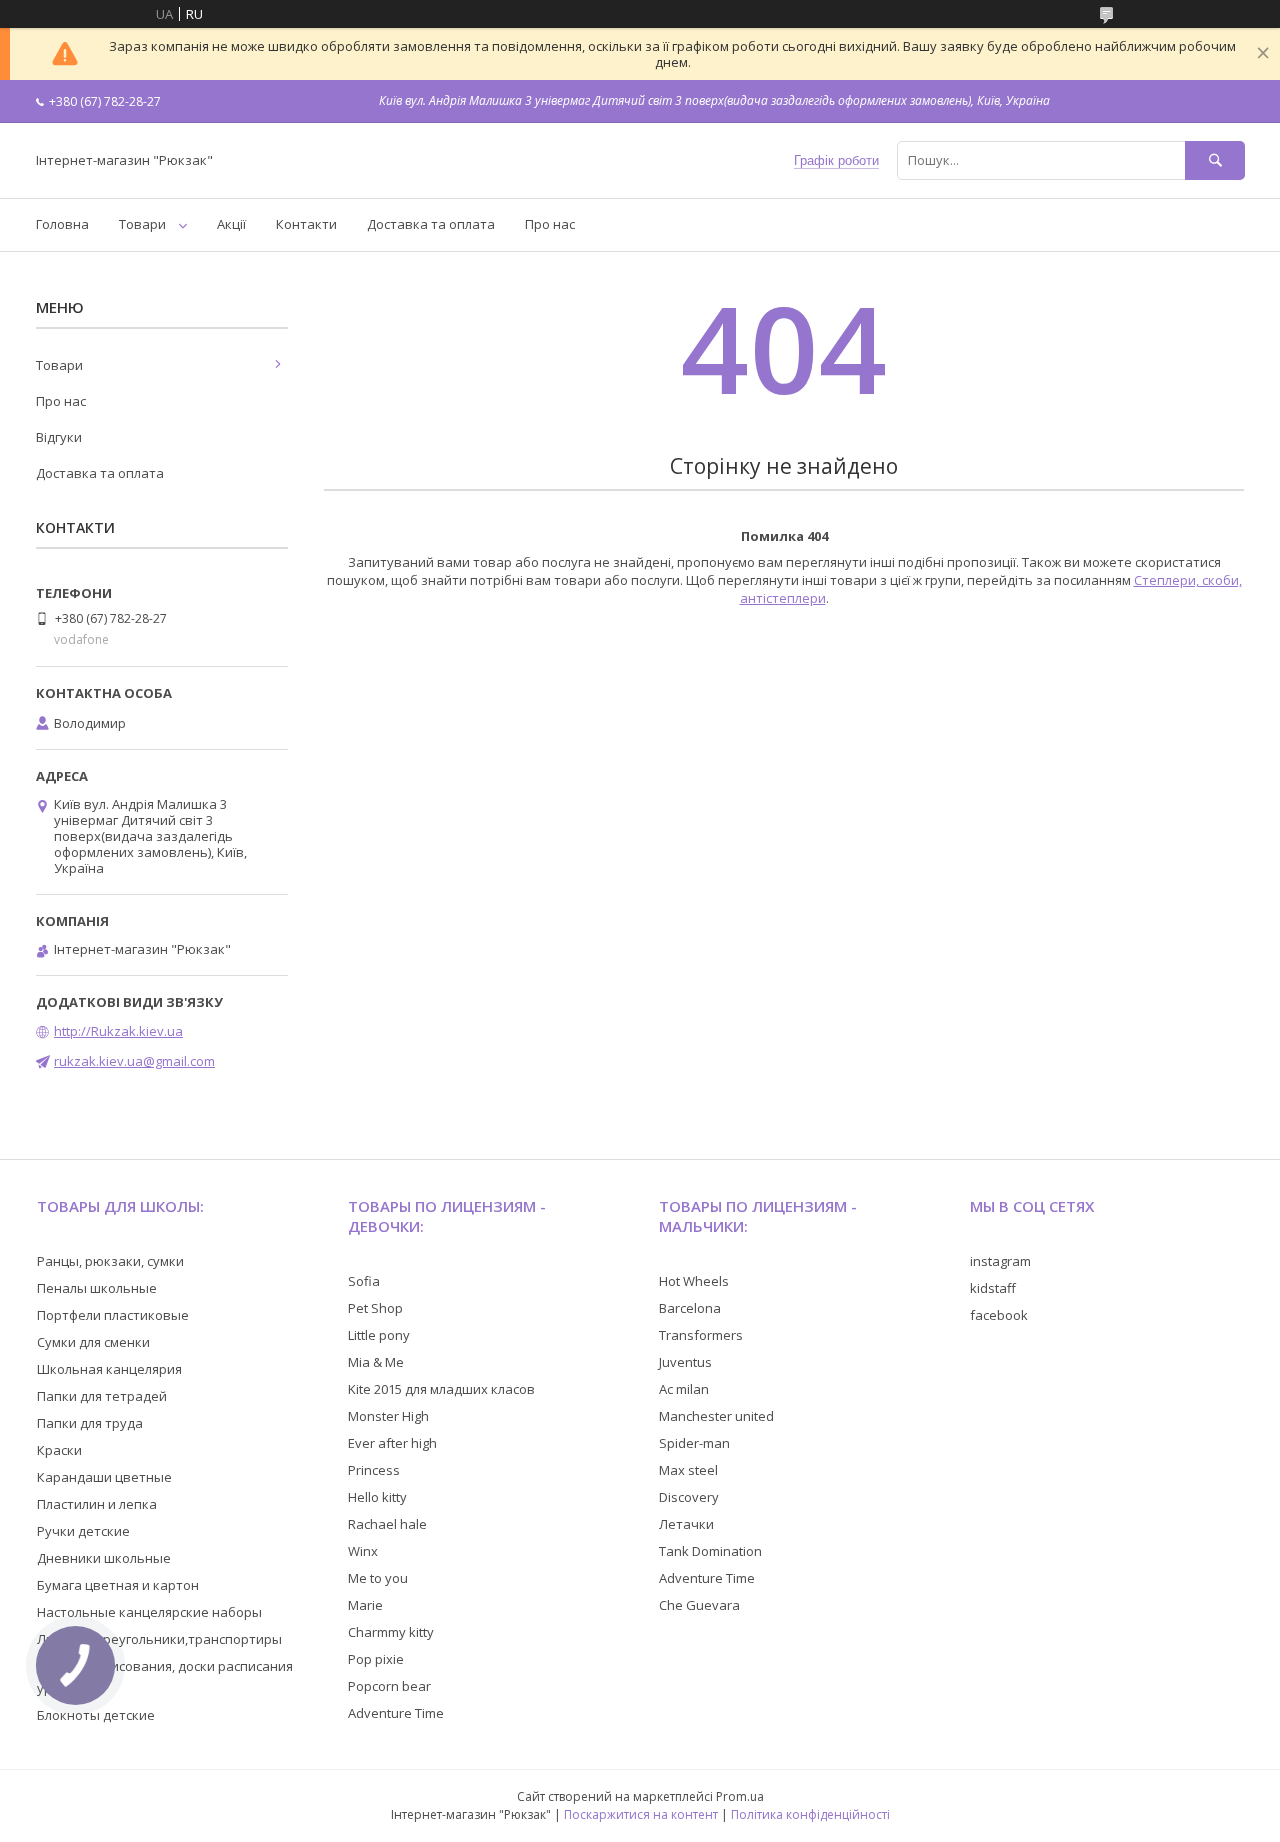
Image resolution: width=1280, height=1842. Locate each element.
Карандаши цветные (104, 1477)
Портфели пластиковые (113, 1315)
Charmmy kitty (391, 1632)
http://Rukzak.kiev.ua (118, 1031)
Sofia (364, 1281)
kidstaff (993, 1288)
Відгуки (59, 437)
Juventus (685, 1362)
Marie (365, 1605)
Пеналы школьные (97, 1288)
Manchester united (716, 1416)
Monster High (388, 1416)
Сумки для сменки (93, 1342)
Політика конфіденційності (810, 1814)
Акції (231, 224)
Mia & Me (376, 1362)
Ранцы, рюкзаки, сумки (110, 1261)
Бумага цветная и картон (118, 1585)
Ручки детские (83, 1531)
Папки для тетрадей (102, 1396)
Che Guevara (699, 1605)
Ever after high (392, 1443)
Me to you (378, 1578)
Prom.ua (740, 1796)
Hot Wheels (694, 1281)
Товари (142, 224)
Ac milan (684, 1389)
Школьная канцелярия (109, 1369)
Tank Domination (710, 1551)
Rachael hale (387, 1524)
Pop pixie (376, 1659)
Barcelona (690, 1308)
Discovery (689, 1497)
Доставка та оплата (431, 224)
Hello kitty (377, 1497)
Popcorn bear (389, 1686)
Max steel (688, 1470)
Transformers (701, 1335)
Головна (62, 224)
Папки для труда (90, 1423)
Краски (59, 1450)
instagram (1000, 1261)
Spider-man (694, 1443)
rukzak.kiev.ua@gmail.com (134, 1061)
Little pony (379, 1335)
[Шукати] (1215, 160)
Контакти (306, 224)
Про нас (550, 224)
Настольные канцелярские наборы (149, 1612)
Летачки (686, 1524)
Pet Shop (375, 1308)
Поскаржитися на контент (641, 1814)
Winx (363, 1551)
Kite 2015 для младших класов (441, 1389)
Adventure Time (396, 1713)
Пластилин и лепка (97, 1504)
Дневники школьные (104, 1558)
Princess (374, 1470)
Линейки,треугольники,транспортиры (159, 1639)
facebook (999, 1315)
